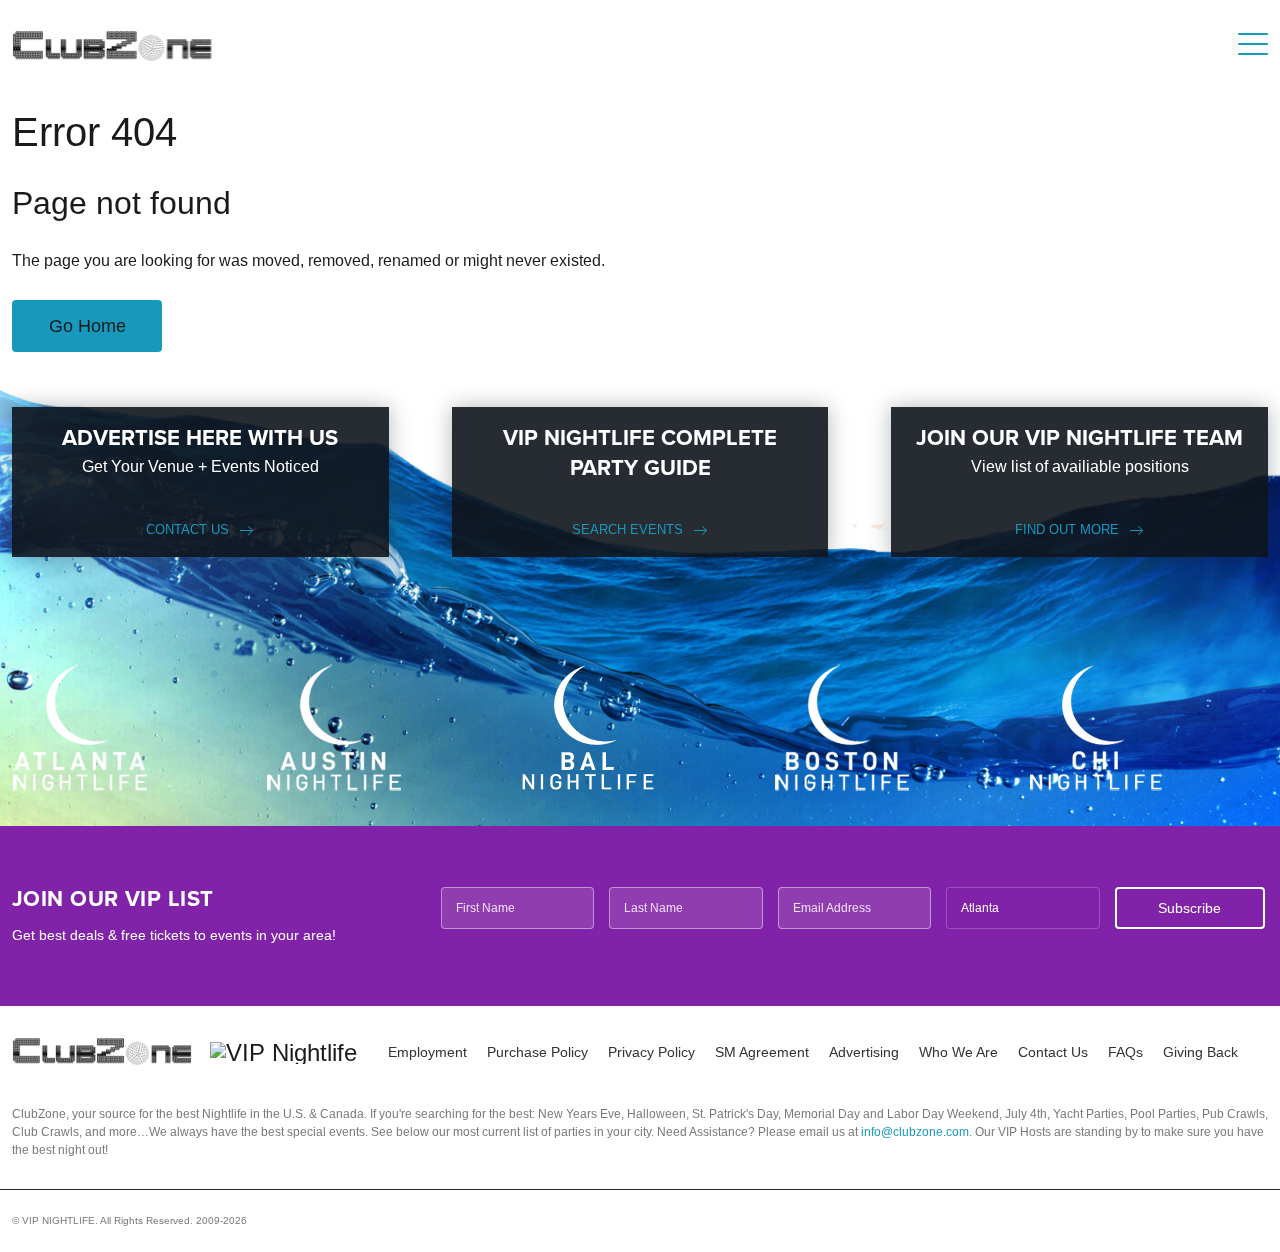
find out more (1067, 529)
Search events (627, 529)
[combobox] (1022, 908)
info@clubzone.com (915, 1132)
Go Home (87, 326)
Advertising (864, 1052)
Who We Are (958, 1052)
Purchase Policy (537, 1052)
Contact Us (187, 529)
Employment (427, 1052)
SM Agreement (762, 1052)
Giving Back (1200, 1052)
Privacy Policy (651, 1052)
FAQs (1125, 1052)
